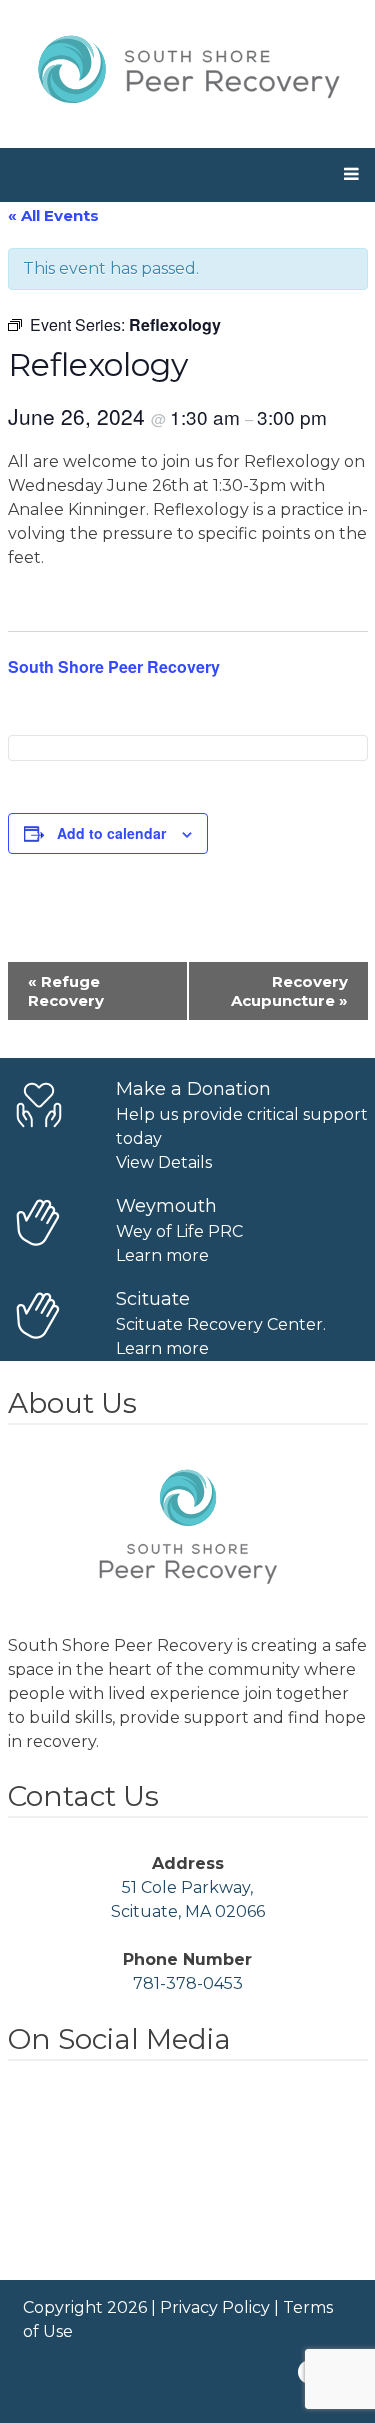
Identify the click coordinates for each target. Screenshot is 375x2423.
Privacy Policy (215, 2307)
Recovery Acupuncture (289, 991)
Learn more (162, 1255)
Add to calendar (111, 833)
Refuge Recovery (66, 991)
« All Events (53, 215)
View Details (164, 1162)
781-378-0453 (188, 1983)
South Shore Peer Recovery (114, 666)
